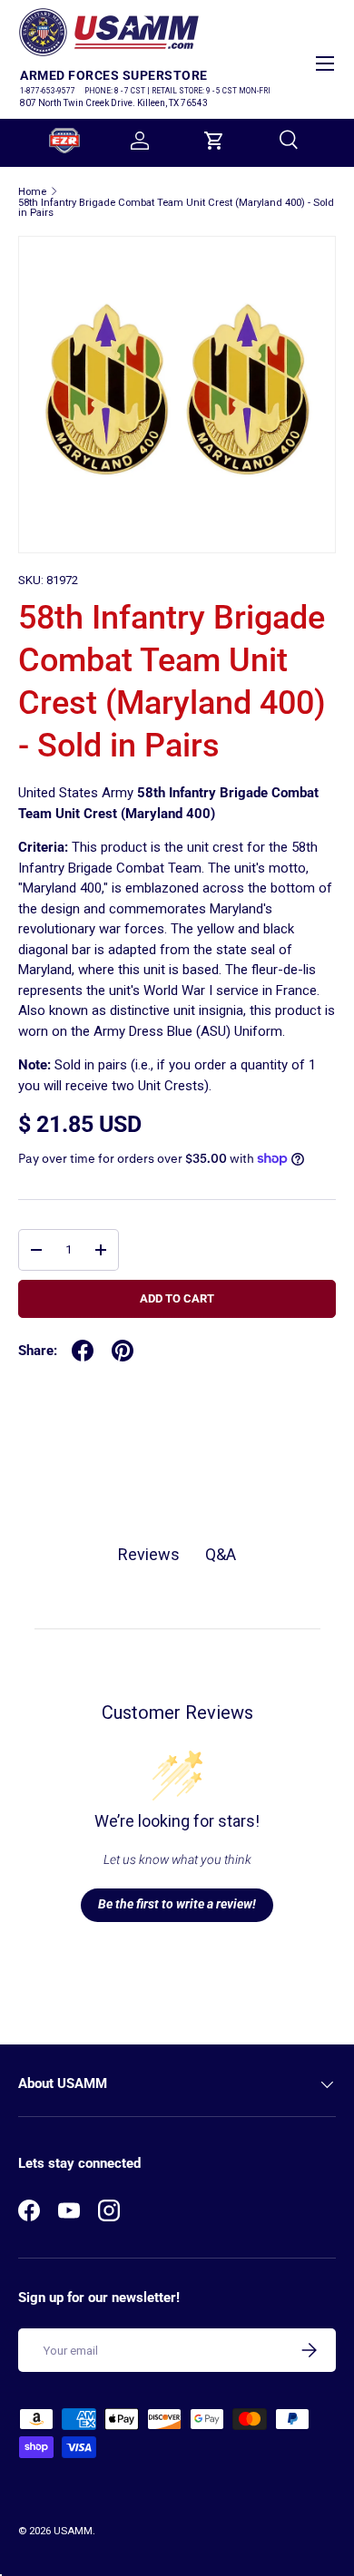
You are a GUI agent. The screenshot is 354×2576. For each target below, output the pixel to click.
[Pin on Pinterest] (123, 1351)
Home (32, 192)
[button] (214, 141)
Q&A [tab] (221, 1554)
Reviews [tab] (149, 1554)
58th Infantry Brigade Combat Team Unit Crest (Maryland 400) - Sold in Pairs (176, 208)
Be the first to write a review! (177, 1904)
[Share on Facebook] (83, 1351)
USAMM (73, 2531)
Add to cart (177, 1298)
